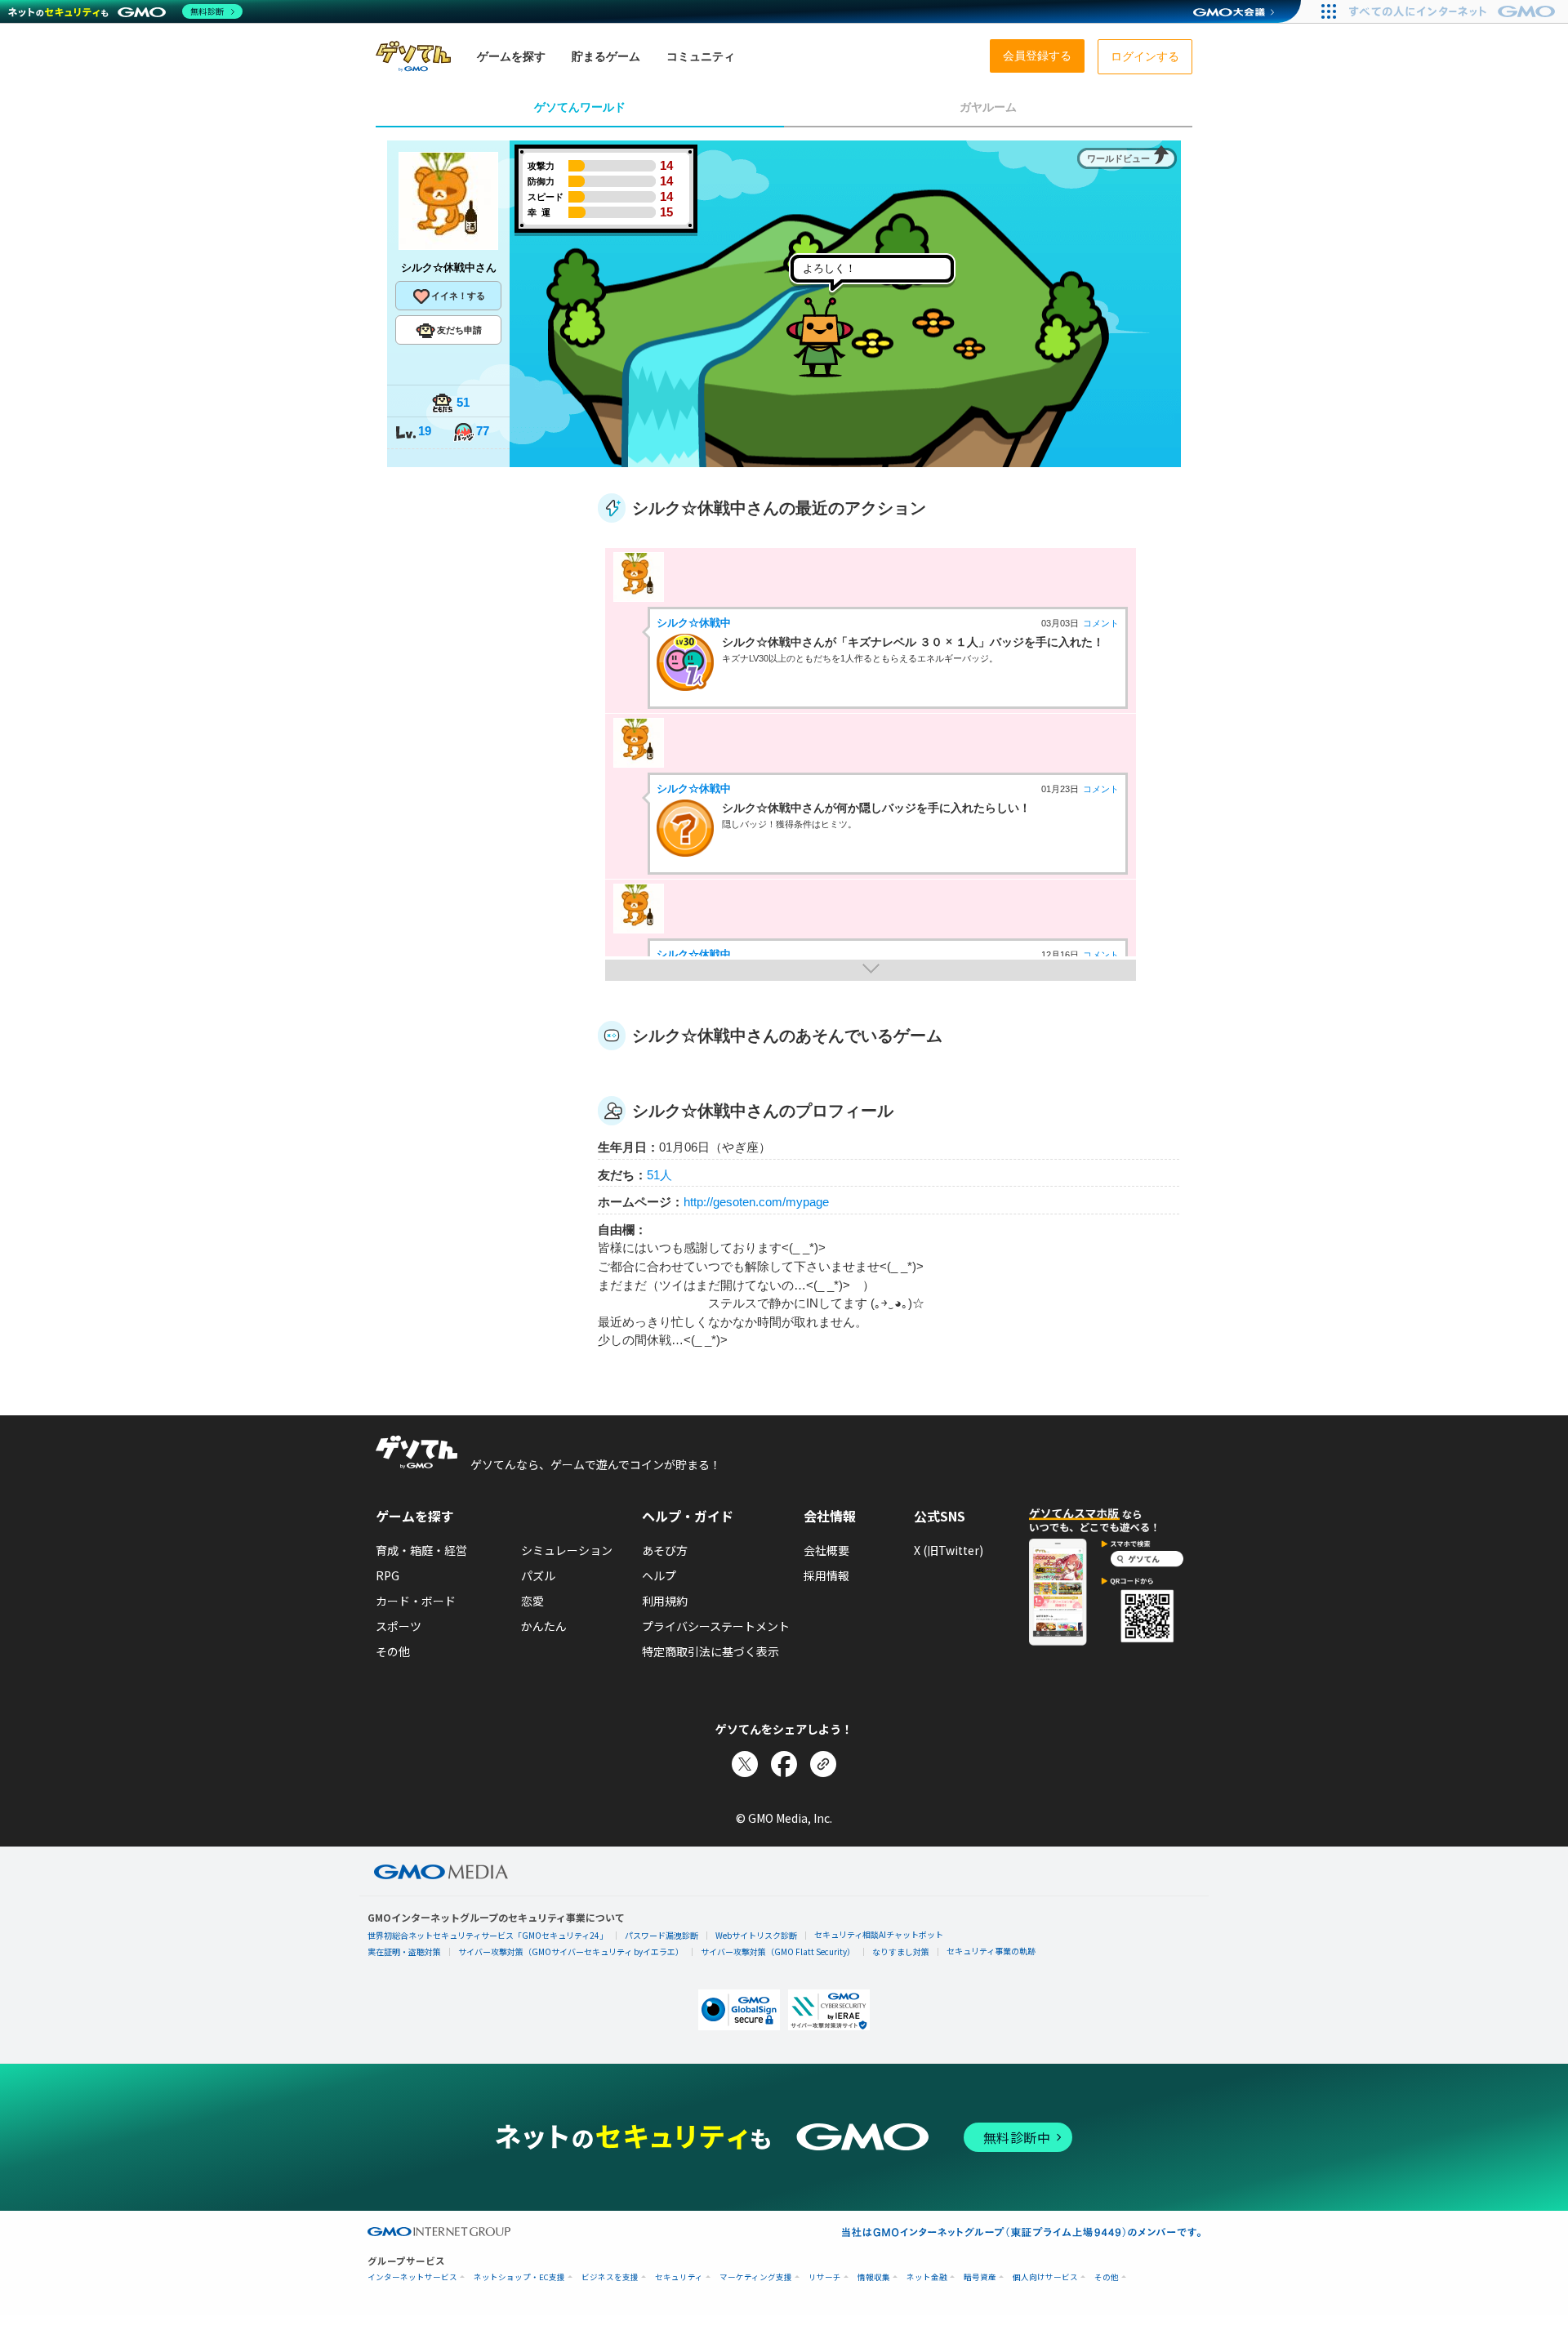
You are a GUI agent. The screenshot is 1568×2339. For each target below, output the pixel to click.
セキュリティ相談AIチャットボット (879, 1934)
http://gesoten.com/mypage (756, 1202)
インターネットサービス (412, 2277)
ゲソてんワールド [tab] (580, 107)
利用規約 (665, 1601)
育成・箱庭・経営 (421, 1550)
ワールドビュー (1118, 158)
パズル (538, 1575)
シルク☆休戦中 (694, 623)
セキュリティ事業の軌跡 (991, 1951)
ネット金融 (927, 2277)
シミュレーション (567, 1550)
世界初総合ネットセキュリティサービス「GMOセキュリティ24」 (488, 1935)
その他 (393, 1651)
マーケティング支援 (756, 2277)
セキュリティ (679, 2277)
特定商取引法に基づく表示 (710, 1651)
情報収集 (874, 2277)
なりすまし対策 (901, 1951)
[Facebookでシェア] (784, 1764)
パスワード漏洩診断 (661, 1935)
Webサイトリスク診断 (756, 1935)
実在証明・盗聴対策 (404, 1951)
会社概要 (826, 1550)
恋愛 (532, 1601)
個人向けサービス (1045, 2277)
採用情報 (826, 1575)
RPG (388, 1575)
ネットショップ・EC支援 (519, 2277)
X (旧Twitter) (949, 1550)
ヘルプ (659, 1575)
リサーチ (825, 2277)
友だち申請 (459, 330)
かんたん (544, 1626)
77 (483, 431)
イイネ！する (458, 296)
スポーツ (399, 1626)
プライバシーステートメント (716, 1626)
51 (463, 402)
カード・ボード (416, 1601)
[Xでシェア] (745, 1764)
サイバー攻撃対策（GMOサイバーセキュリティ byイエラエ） (571, 1951)
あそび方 (665, 1550)
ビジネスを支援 (610, 2277)
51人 (659, 1175)
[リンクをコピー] (823, 1764)
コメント (1101, 623)
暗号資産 (980, 2277)
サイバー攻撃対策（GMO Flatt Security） (778, 1951)
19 (425, 431)
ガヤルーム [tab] (988, 107)
